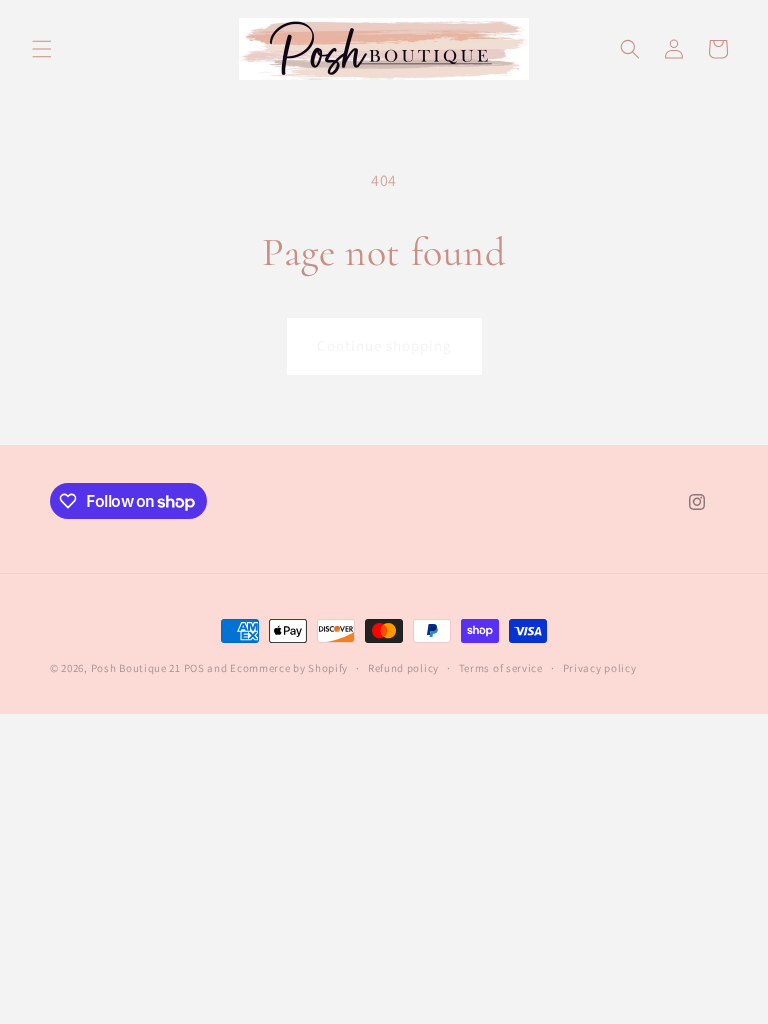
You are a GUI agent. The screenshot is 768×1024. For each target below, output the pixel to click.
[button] (42, 49)
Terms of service (501, 668)
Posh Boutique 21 (136, 668)
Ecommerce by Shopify (289, 668)
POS (194, 668)
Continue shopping (384, 345)
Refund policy (403, 668)
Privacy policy (600, 668)
